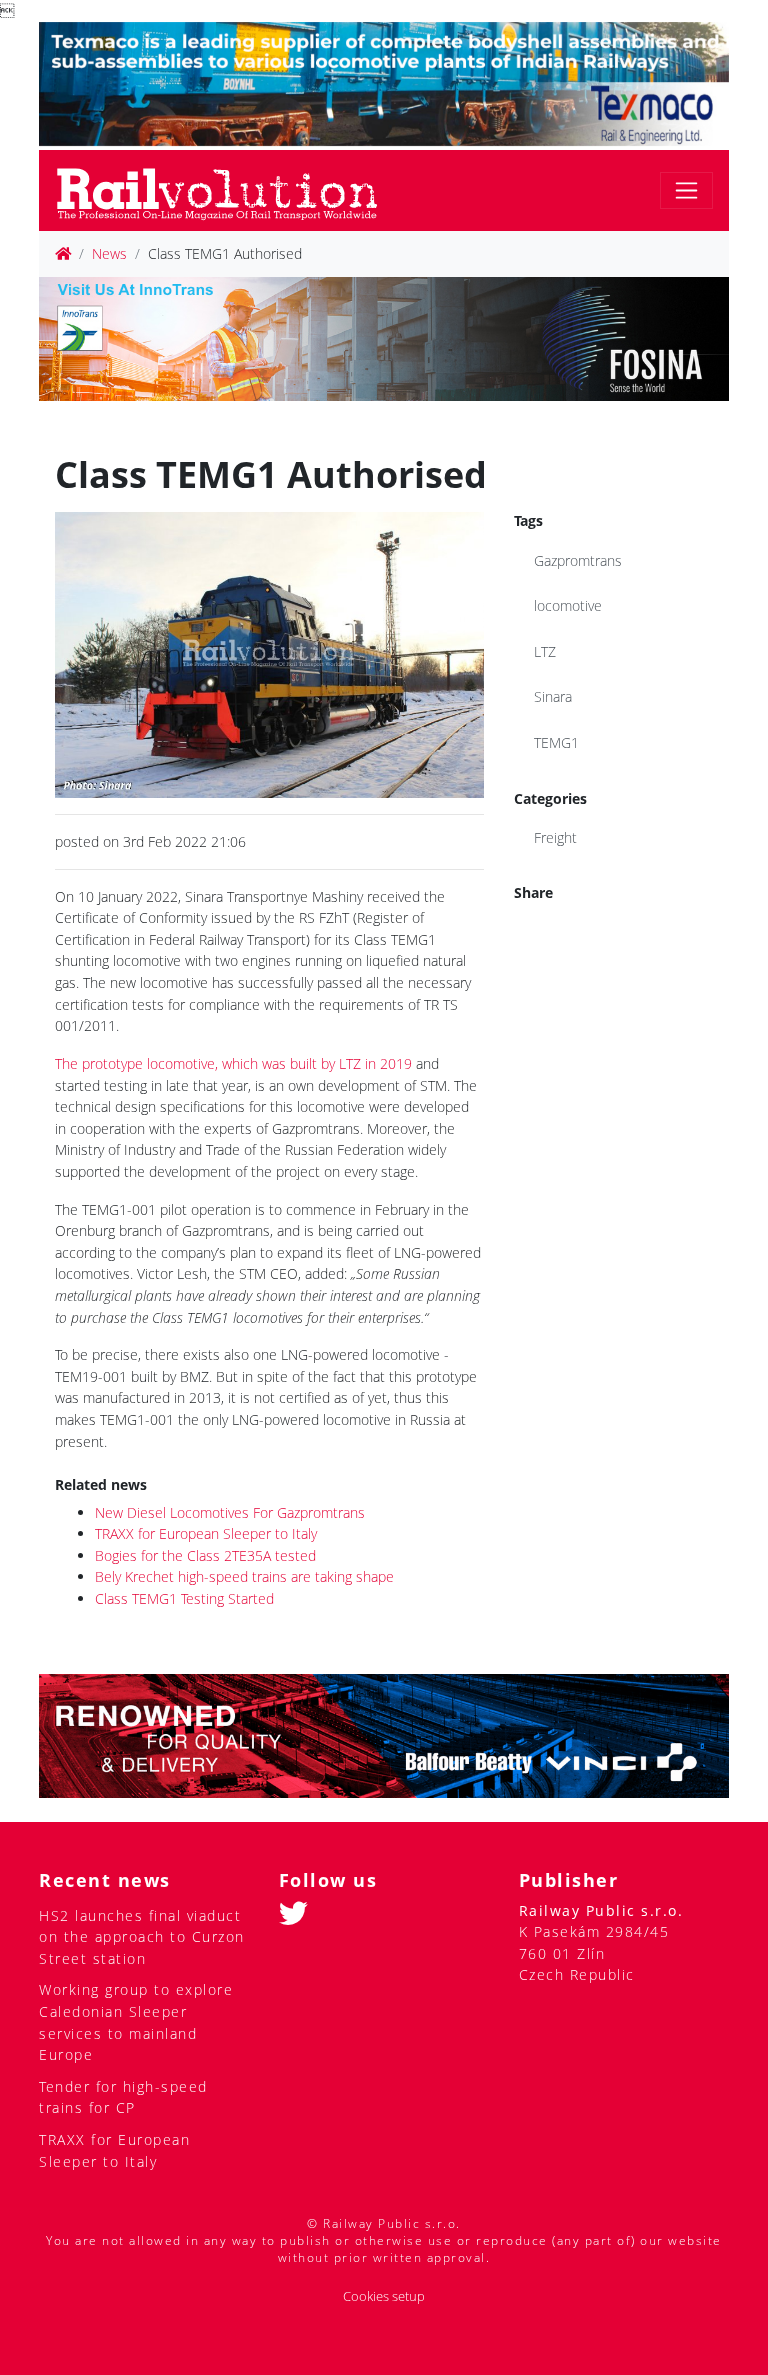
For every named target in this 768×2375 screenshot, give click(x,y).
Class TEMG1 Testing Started (184, 1598)
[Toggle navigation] (686, 190)
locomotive (568, 605)
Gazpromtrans (578, 560)
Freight (555, 837)
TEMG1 (556, 742)
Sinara (553, 696)
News (109, 253)
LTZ (545, 651)
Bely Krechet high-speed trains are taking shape (244, 1576)
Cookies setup (384, 2296)
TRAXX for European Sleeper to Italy (206, 1533)
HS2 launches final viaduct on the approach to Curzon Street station (142, 1937)
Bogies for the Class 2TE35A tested (205, 1555)
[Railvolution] (227, 190)
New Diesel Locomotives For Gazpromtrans (230, 1512)
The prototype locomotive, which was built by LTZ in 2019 (233, 1063)
